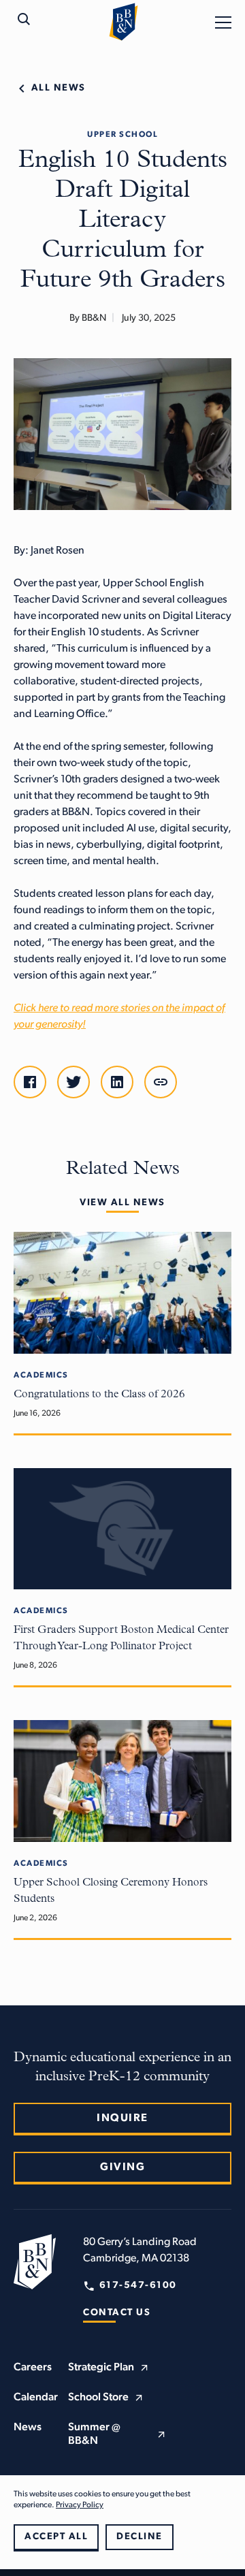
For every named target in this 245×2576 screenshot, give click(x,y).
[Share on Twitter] (73, 1082)
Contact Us (117, 2313)
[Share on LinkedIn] (117, 1082)
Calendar (36, 2398)
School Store (98, 2398)
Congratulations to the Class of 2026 (99, 1395)
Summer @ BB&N (94, 2434)
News (28, 2428)
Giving (122, 2167)
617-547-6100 (138, 2286)
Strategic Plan (101, 2368)
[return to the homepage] (35, 2261)
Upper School (122, 135)
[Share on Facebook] (30, 1082)
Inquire (122, 2118)
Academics (41, 1376)
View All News (122, 1203)
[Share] (161, 1082)
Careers (33, 2368)
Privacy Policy (80, 2505)
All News (59, 88)
